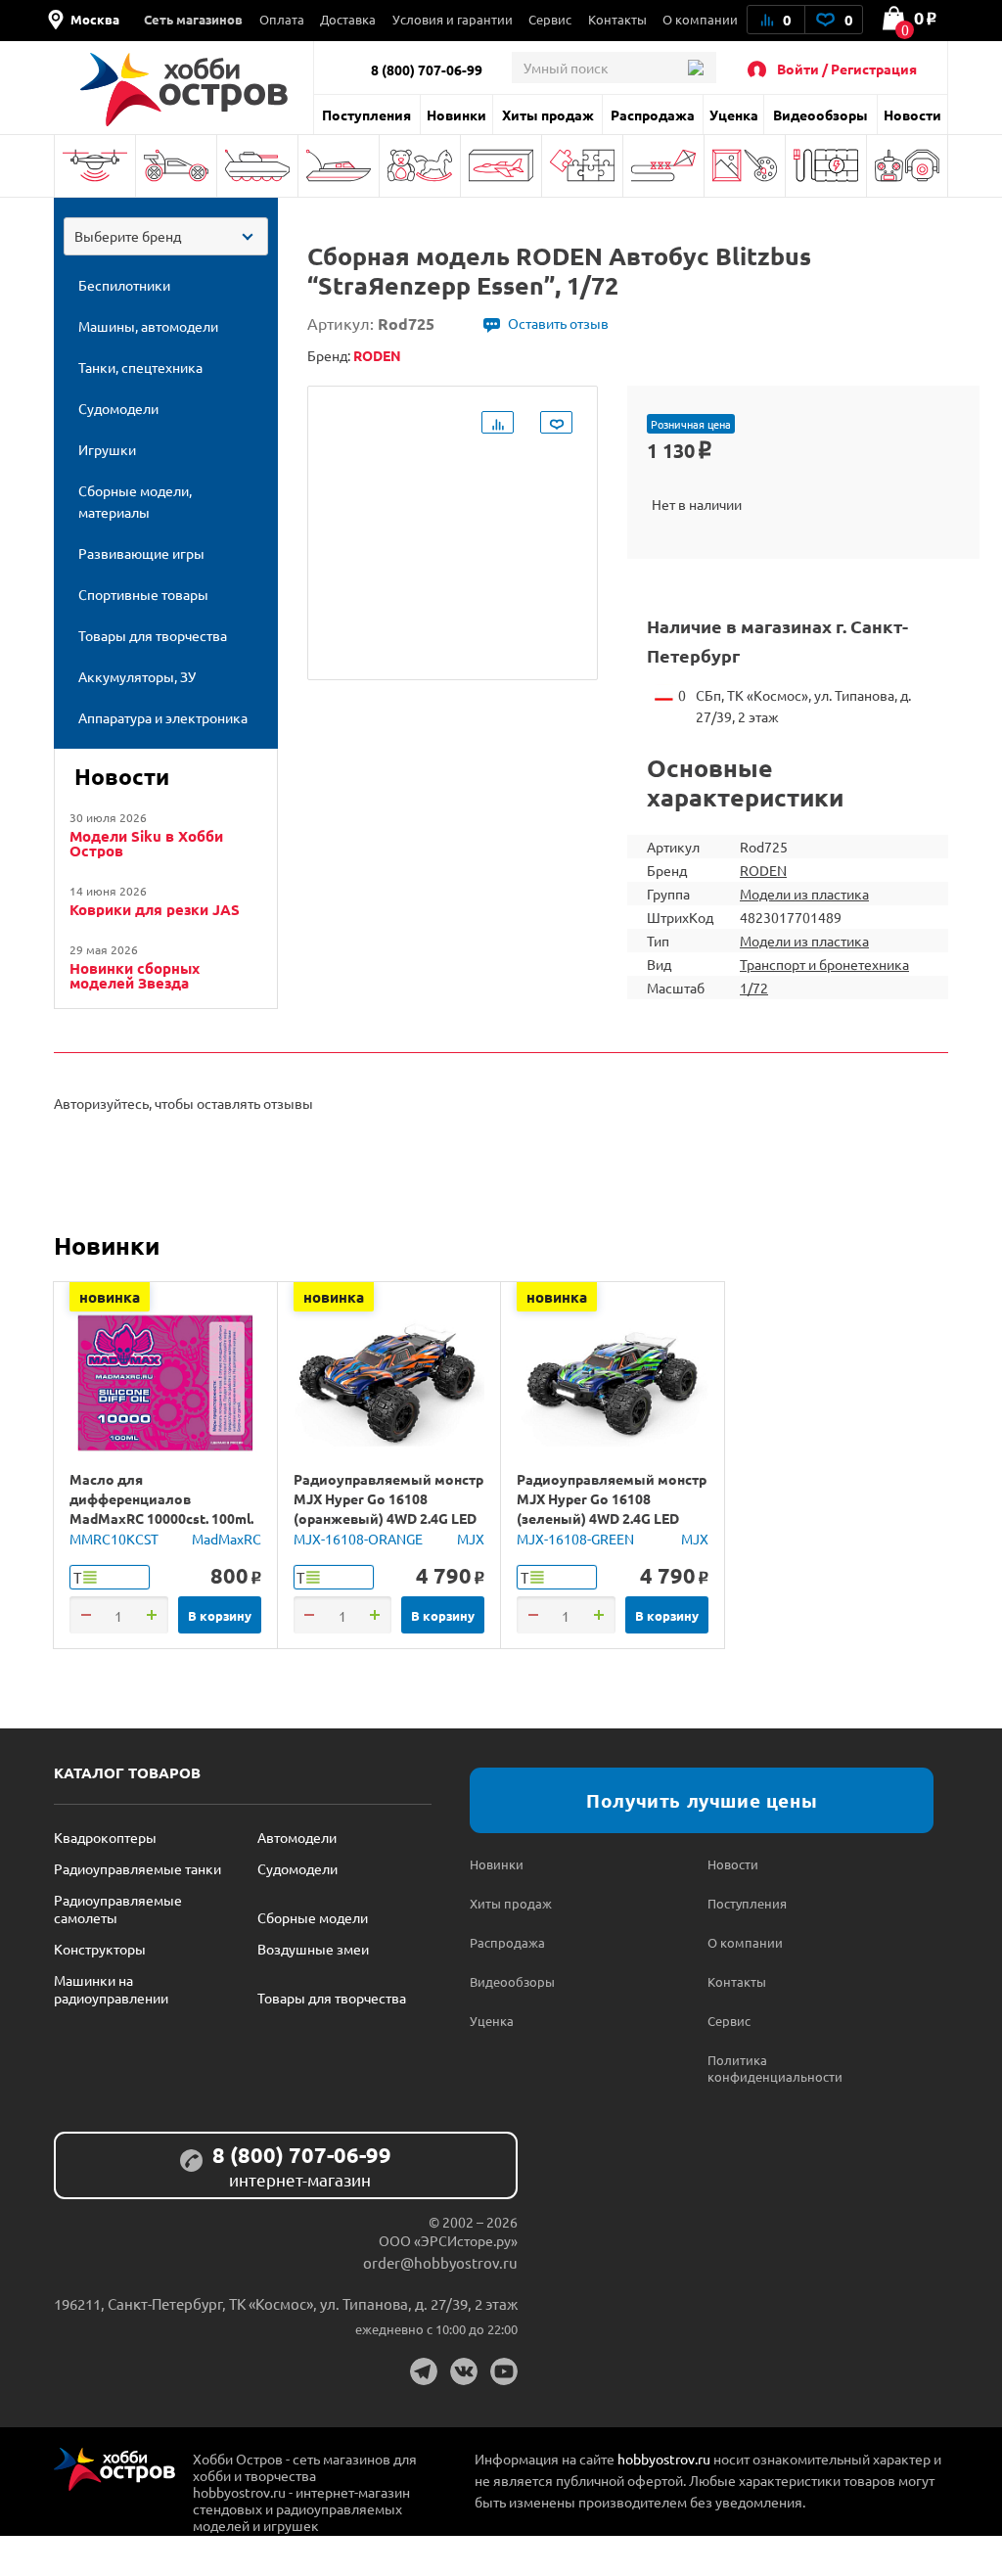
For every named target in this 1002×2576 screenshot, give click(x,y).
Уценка (734, 115)
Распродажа (653, 115)
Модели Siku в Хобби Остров (146, 844)
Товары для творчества (745, 166)
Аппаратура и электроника (907, 166)
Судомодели (339, 166)
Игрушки (420, 166)
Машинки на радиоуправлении (111, 1989)
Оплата (282, 19)
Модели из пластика (804, 894)
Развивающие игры (582, 166)
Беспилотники (95, 166)
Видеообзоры (820, 115)
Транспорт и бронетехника (824, 964)
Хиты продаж (548, 115)
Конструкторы (100, 1949)
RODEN (763, 870)
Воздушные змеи (313, 1949)
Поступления (366, 115)
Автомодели (297, 1837)
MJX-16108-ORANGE (358, 1539)
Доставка (348, 19)
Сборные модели (313, 1917)
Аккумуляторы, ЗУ (826, 166)
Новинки (456, 115)
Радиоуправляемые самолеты (118, 1909)
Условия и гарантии (453, 19)
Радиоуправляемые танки (137, 1868)
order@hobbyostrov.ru (440, 2262)
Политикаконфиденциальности (767, 2068)
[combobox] (166, 236)
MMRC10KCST (114, 1539)
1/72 (754, 988)
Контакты (617, 19)
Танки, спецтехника (257, 166)
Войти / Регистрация (847, 69)
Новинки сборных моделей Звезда (135, 976)
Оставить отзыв (558, 323)
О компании (700, 19)
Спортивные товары (663, 166)
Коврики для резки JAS (155, 910)
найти (695, 68)
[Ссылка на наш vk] (464, 2371)
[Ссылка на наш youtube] (504, 2371)
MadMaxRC (227, 1539)
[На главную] (183, 90)
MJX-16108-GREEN (575, 1539)
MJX (471, 1539)
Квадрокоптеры (105, 1837)
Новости (912, 115)
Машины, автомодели (176, 166)
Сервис (550, 19)
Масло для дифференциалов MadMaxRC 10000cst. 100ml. (161, 1498)
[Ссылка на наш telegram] (424, 2371)
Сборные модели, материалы (501, 166)
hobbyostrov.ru (664, 2459)
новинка (110, 1297)
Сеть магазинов (193, 19)
